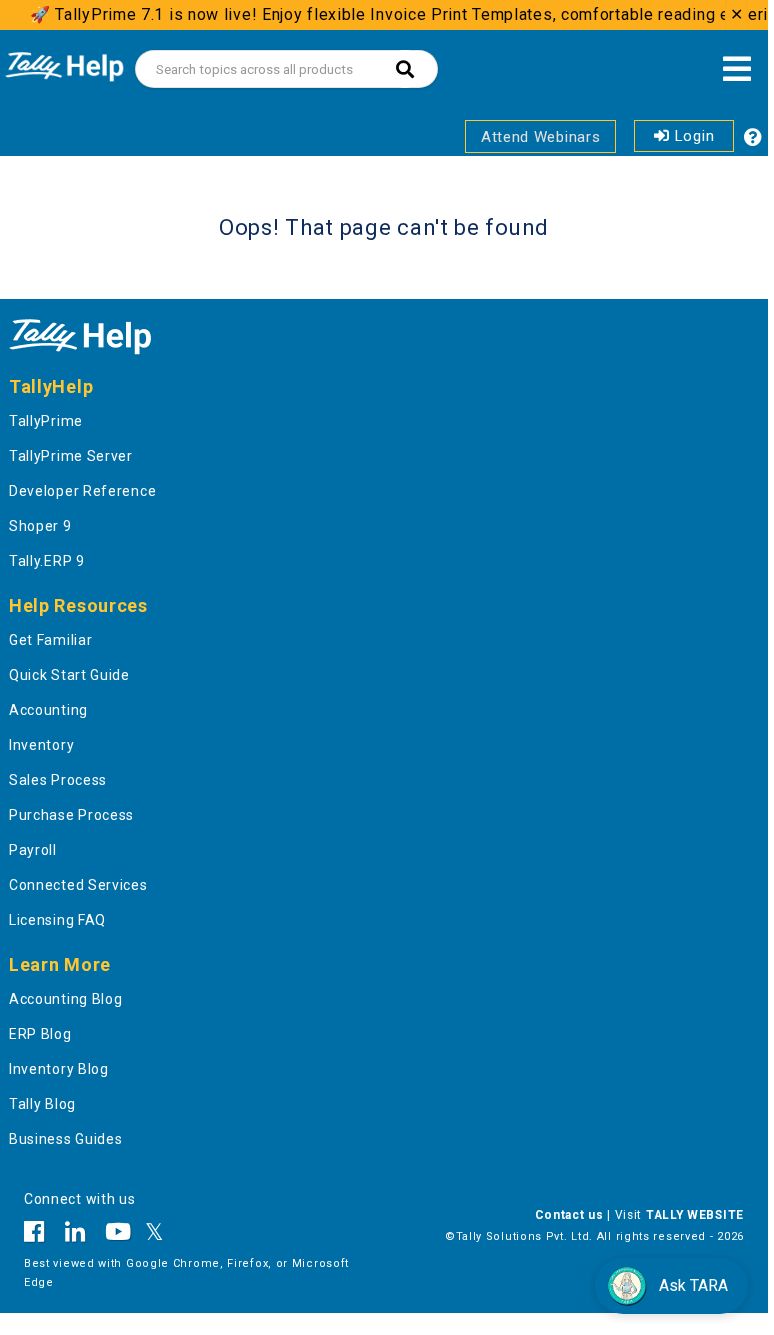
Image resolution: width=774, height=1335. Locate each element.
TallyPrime (46, 421)
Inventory (41, 745)
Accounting (48, 710)
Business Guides (66, 1139)
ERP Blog (40, 1034)
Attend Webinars (541, 137)
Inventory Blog (59, 1069)
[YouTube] (118, 1235)
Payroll (33, 850)
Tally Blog (42, 1104)
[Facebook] (39, 1235)
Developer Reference (82, 491)
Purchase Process (71, 815)
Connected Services (78, 885)
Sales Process (58, 780)
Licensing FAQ (57, 920)
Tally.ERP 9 (47, 561)
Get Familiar (50, 640)
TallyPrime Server (71, 456)
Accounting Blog (66, 999)
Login (692, 136)
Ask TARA (693, 1285)
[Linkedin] (75, 1235)
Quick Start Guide (69, 675)
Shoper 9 (40, 526)
